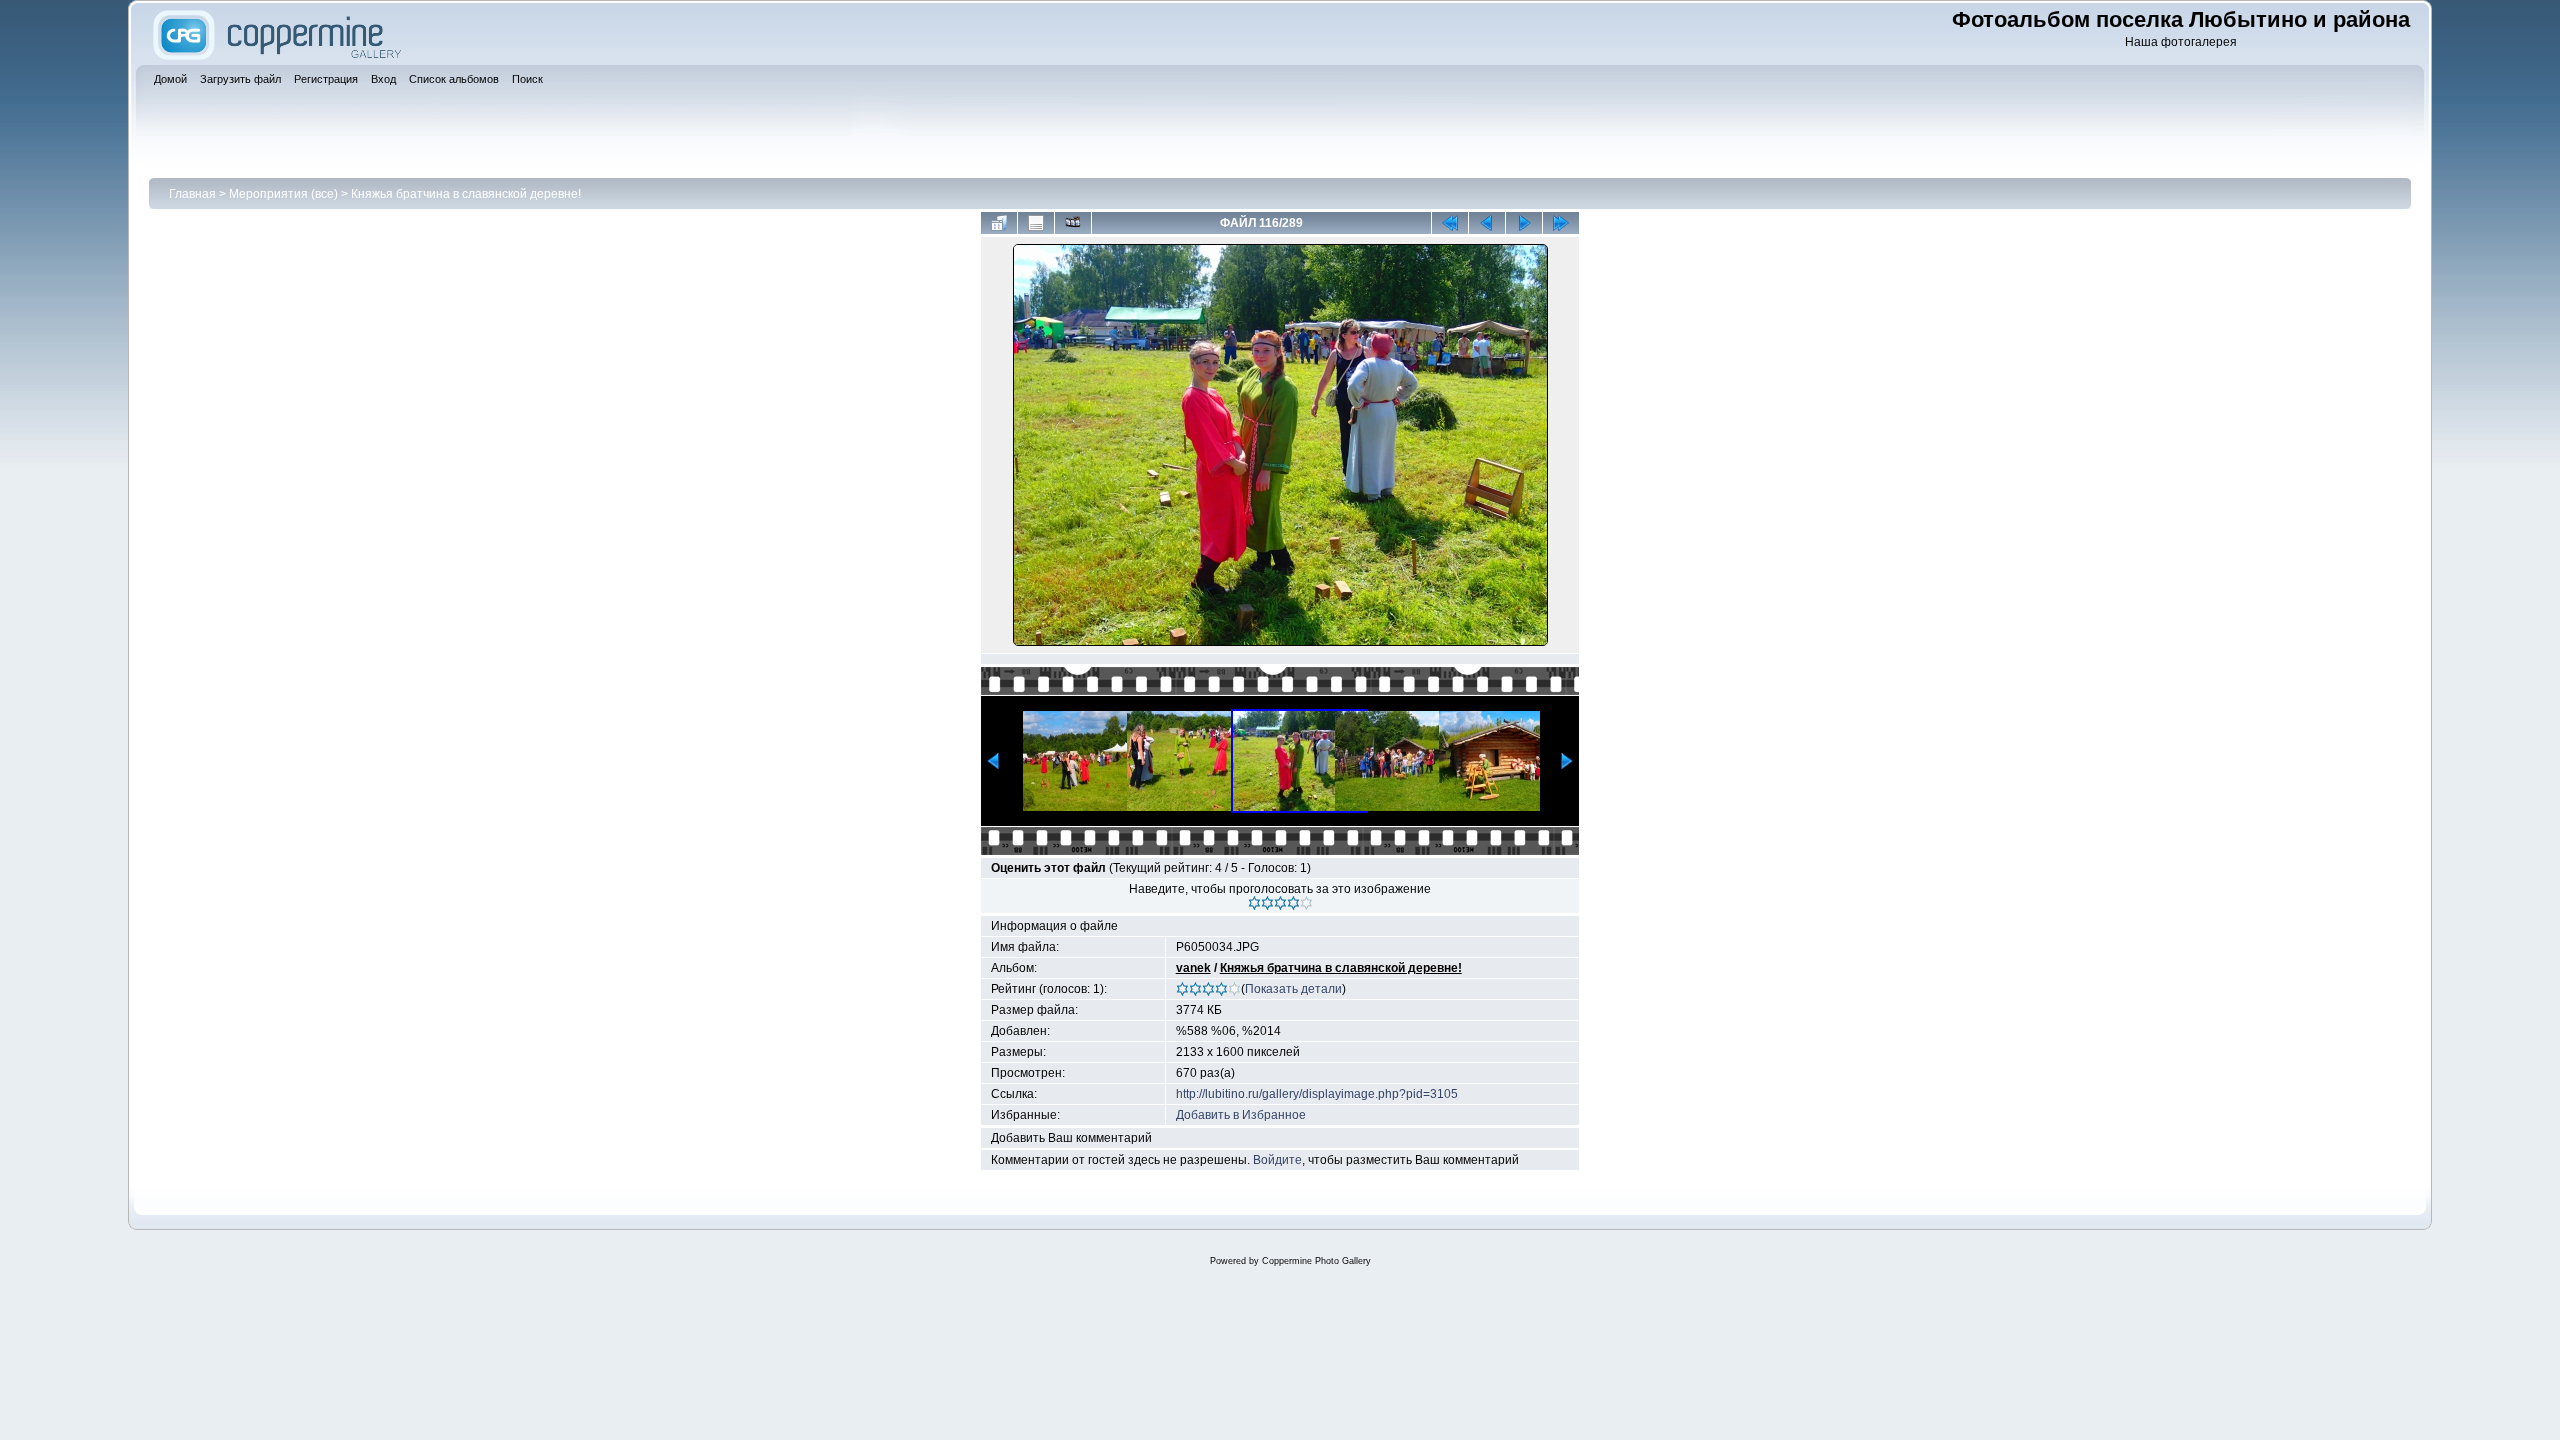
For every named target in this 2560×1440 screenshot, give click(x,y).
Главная (192, 194)
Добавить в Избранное (1241, 1115)
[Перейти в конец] (1561, 223)
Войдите (1277, 1160)
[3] (1280, 903)
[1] (1254, 903)
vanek (1193, 968)
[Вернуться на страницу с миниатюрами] (999, 223)
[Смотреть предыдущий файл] (1487, 223)
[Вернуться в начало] (1450, 223)
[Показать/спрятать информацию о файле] (1036, 223)
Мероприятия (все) (283, 194)
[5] (1306, 903)
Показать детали (1293, 989)
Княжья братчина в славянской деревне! (466, 194)
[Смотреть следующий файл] (1524, 223)
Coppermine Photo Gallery (1316, 1261)
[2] (1267, 903)
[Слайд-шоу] (1073, 223)
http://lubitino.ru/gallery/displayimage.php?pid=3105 (1317, 1094)
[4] (1293, 903)
